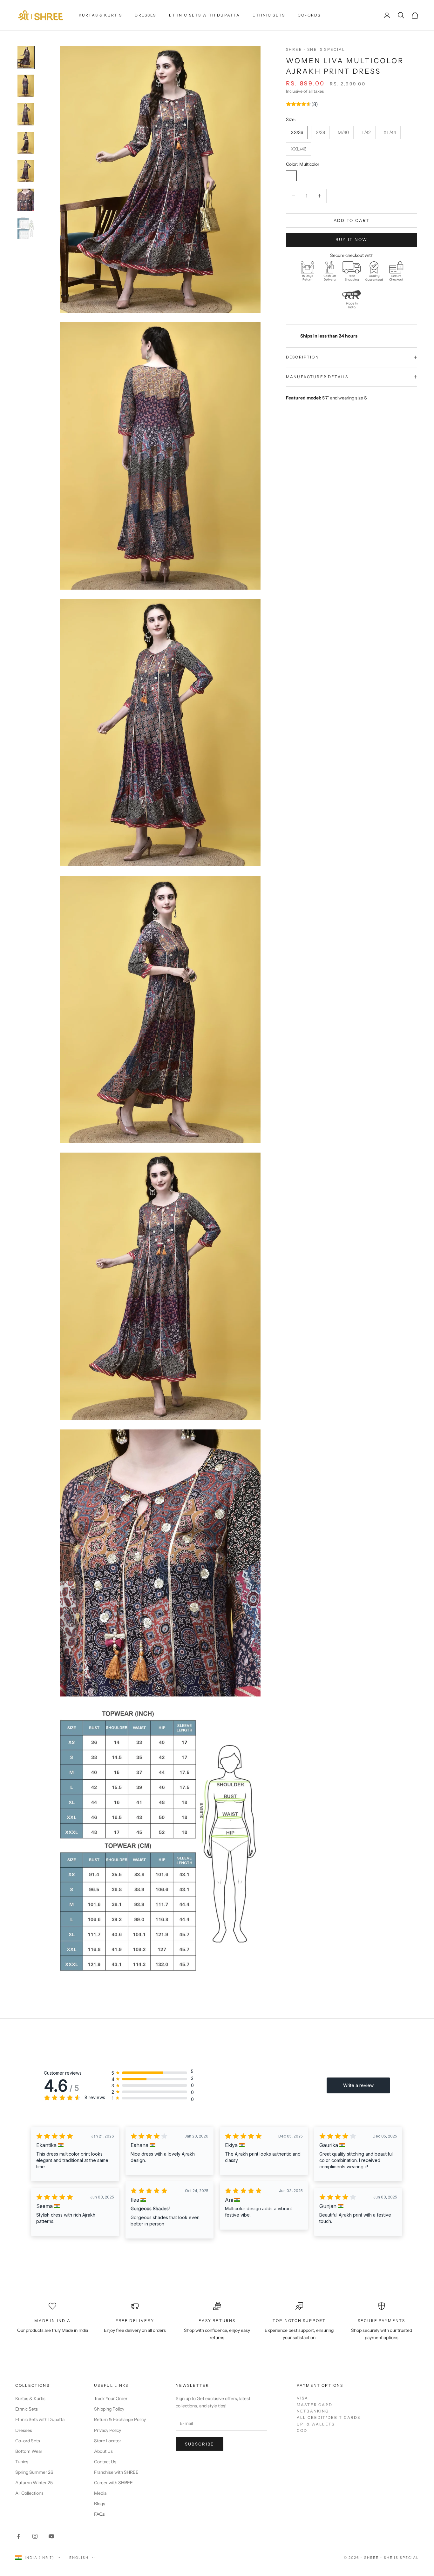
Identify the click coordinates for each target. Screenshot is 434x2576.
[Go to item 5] (26, 171)
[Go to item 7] (26, 228)
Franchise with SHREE (116, 2472)
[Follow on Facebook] (18, 2536)
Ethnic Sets (269, 15)
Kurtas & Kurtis (100, 15)
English (79, 2558)
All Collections (29, 2493)
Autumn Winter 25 (34, 2483)
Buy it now (351, 239)
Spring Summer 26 (34, 2472)
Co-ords (309, 15)
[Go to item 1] (26, 57)
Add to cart (352, 220)
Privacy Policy (108, 2430)
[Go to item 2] (26, 86)
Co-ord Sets (28, 2441)
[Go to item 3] (26, 114)
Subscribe (200, 2444)
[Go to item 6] (26, 200)
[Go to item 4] (26, 143)
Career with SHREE (113, 2483)
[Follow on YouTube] (51, 2536)
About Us (103, 2451)
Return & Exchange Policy (120, 2419)
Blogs (100, 2504)
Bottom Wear (29, 2451)
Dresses (145, 15)
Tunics (22, 2462)
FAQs (99, 2514)
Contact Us (105, 2462)
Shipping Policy (109, 2409)
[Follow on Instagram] (35, 2536)
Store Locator (108, 2441)
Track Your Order (111, 2399)
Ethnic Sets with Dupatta (205, 15)
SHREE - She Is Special (316, 49)
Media (100, 2493)
